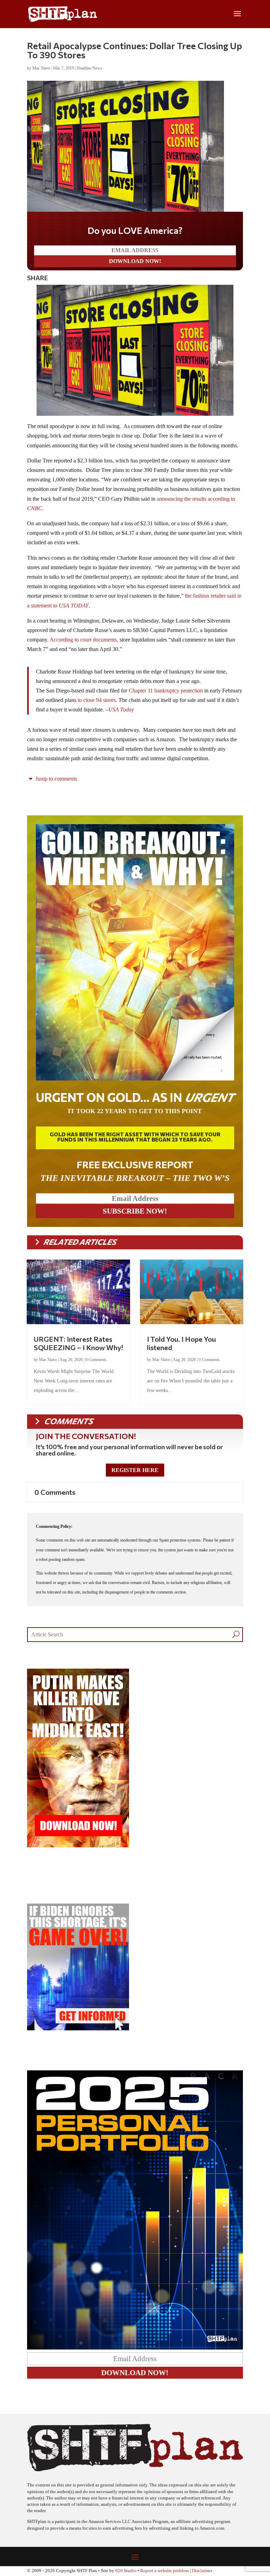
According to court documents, (84, 640)
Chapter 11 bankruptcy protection (166, 691)
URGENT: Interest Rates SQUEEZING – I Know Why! (78, 1343)
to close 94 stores (97, 700)
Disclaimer (202, 2571)
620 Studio (126, 2571)
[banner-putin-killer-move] (78, 1845)
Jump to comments (56, 779)
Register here (135, 1470)
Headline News (89, 68)
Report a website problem (165, 2571)
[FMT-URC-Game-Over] (78, 2028)
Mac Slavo (41, 68)
